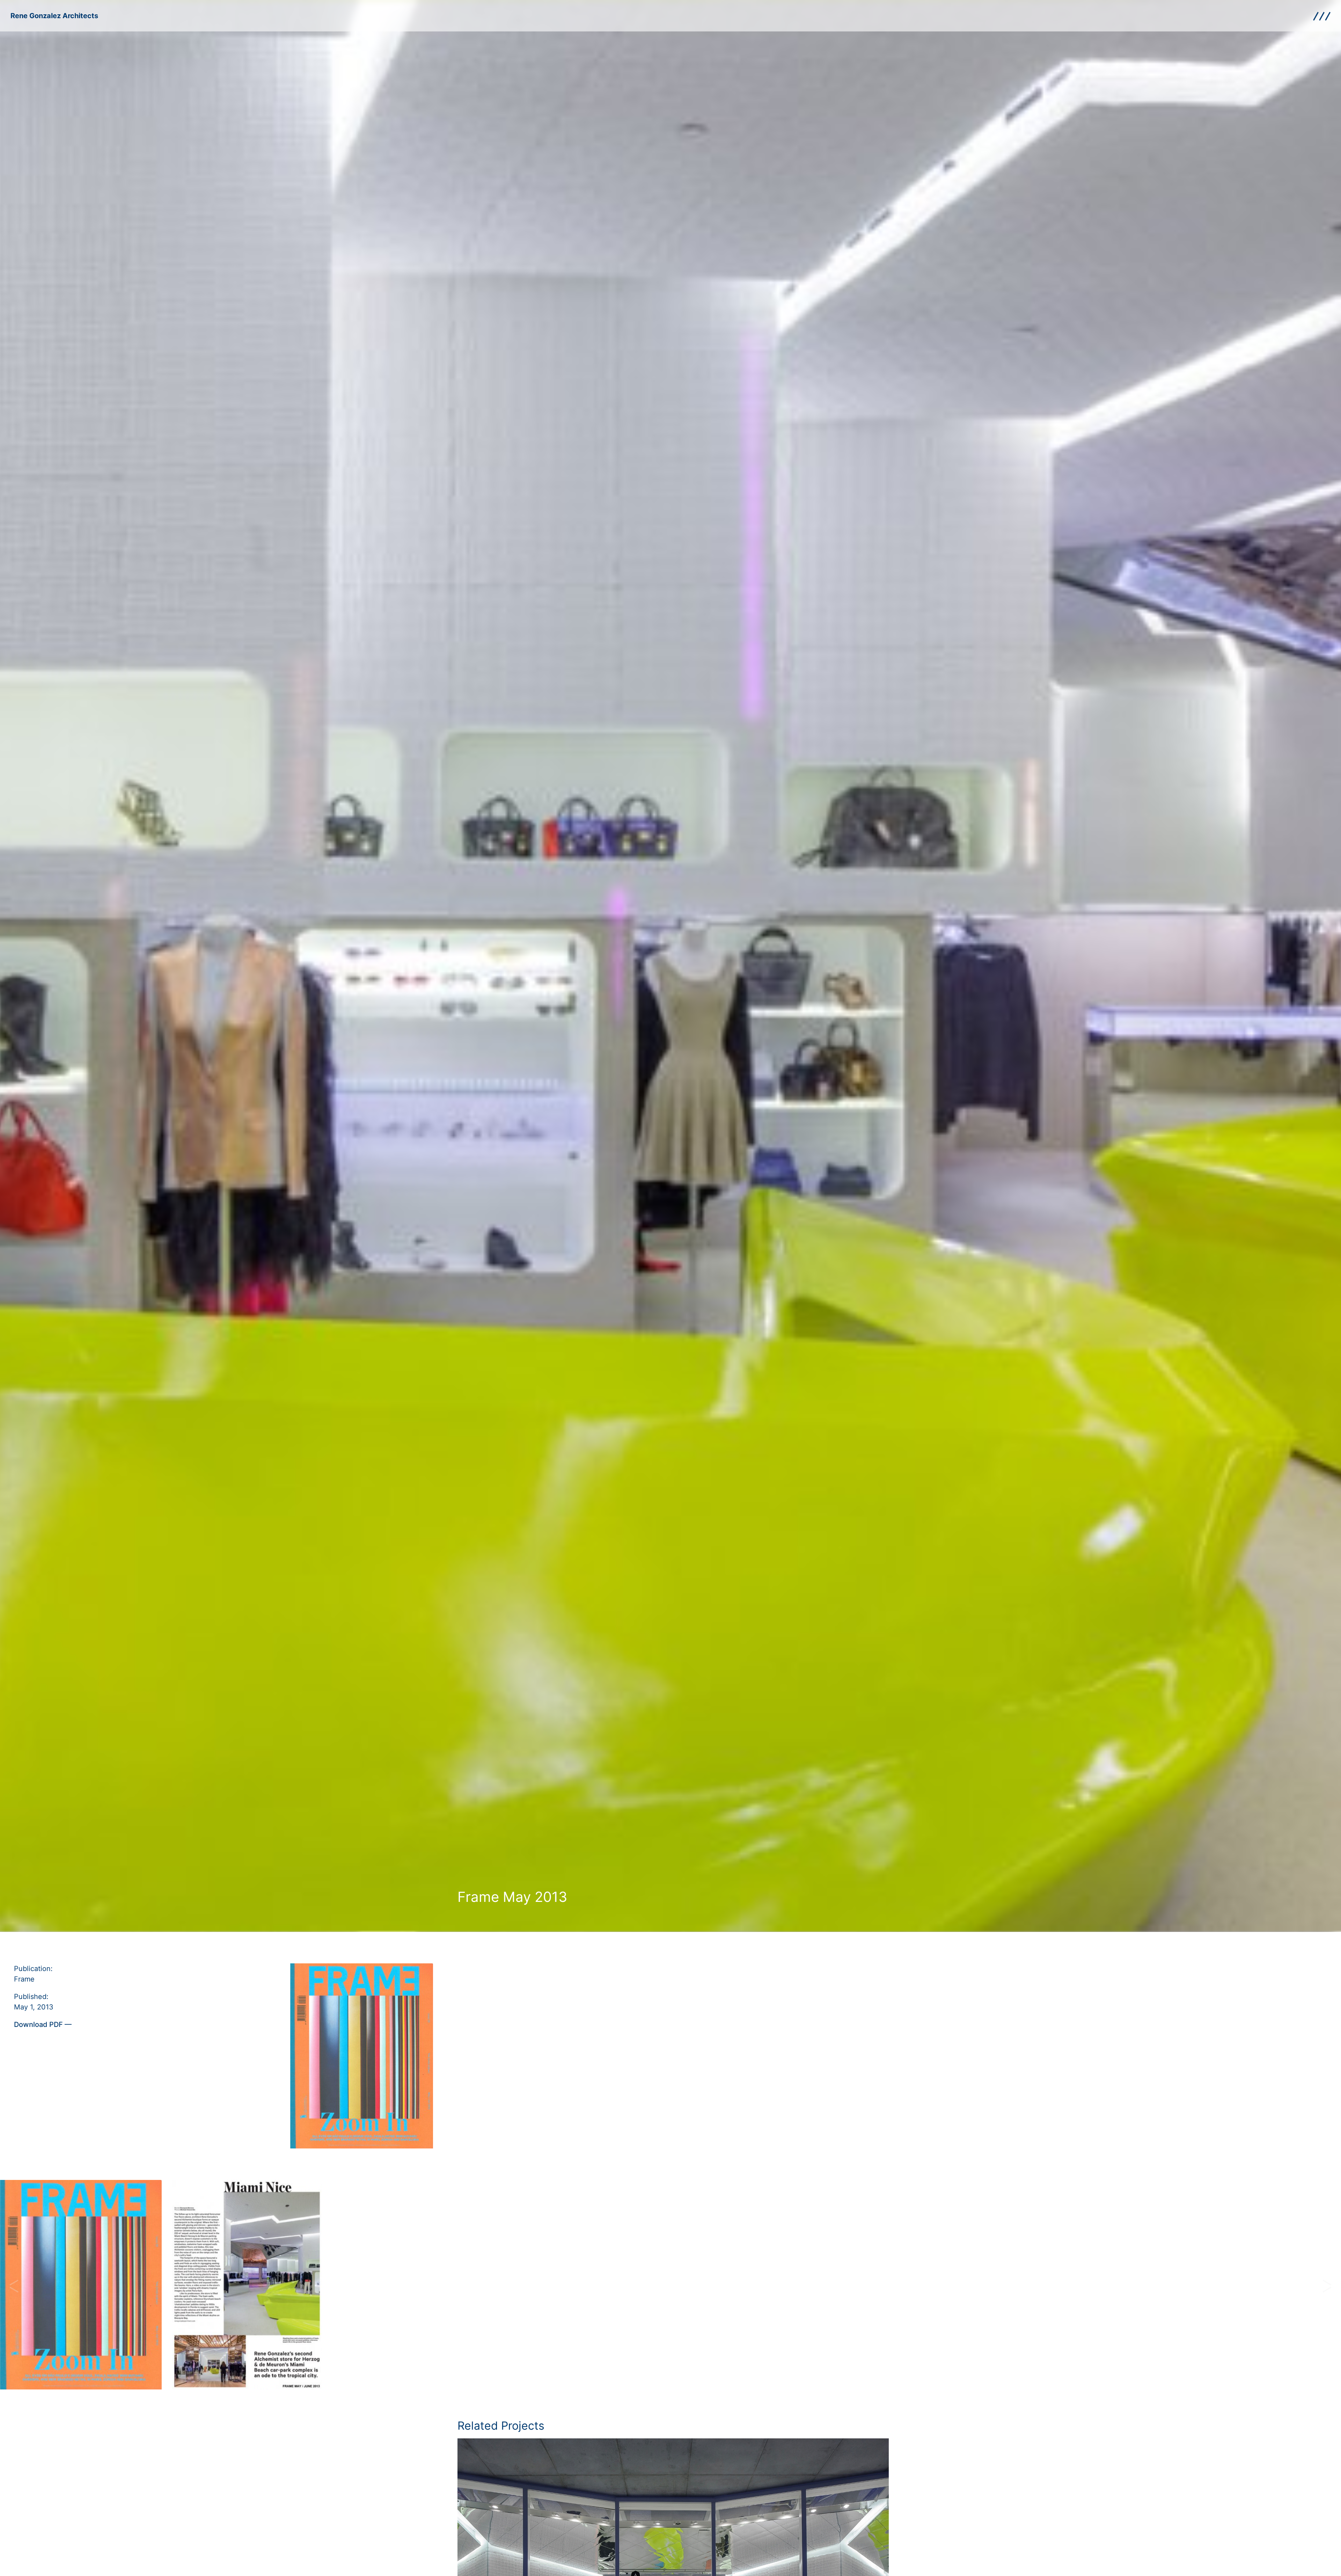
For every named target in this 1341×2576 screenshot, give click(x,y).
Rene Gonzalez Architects (54, 16)
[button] (14, 2286)
